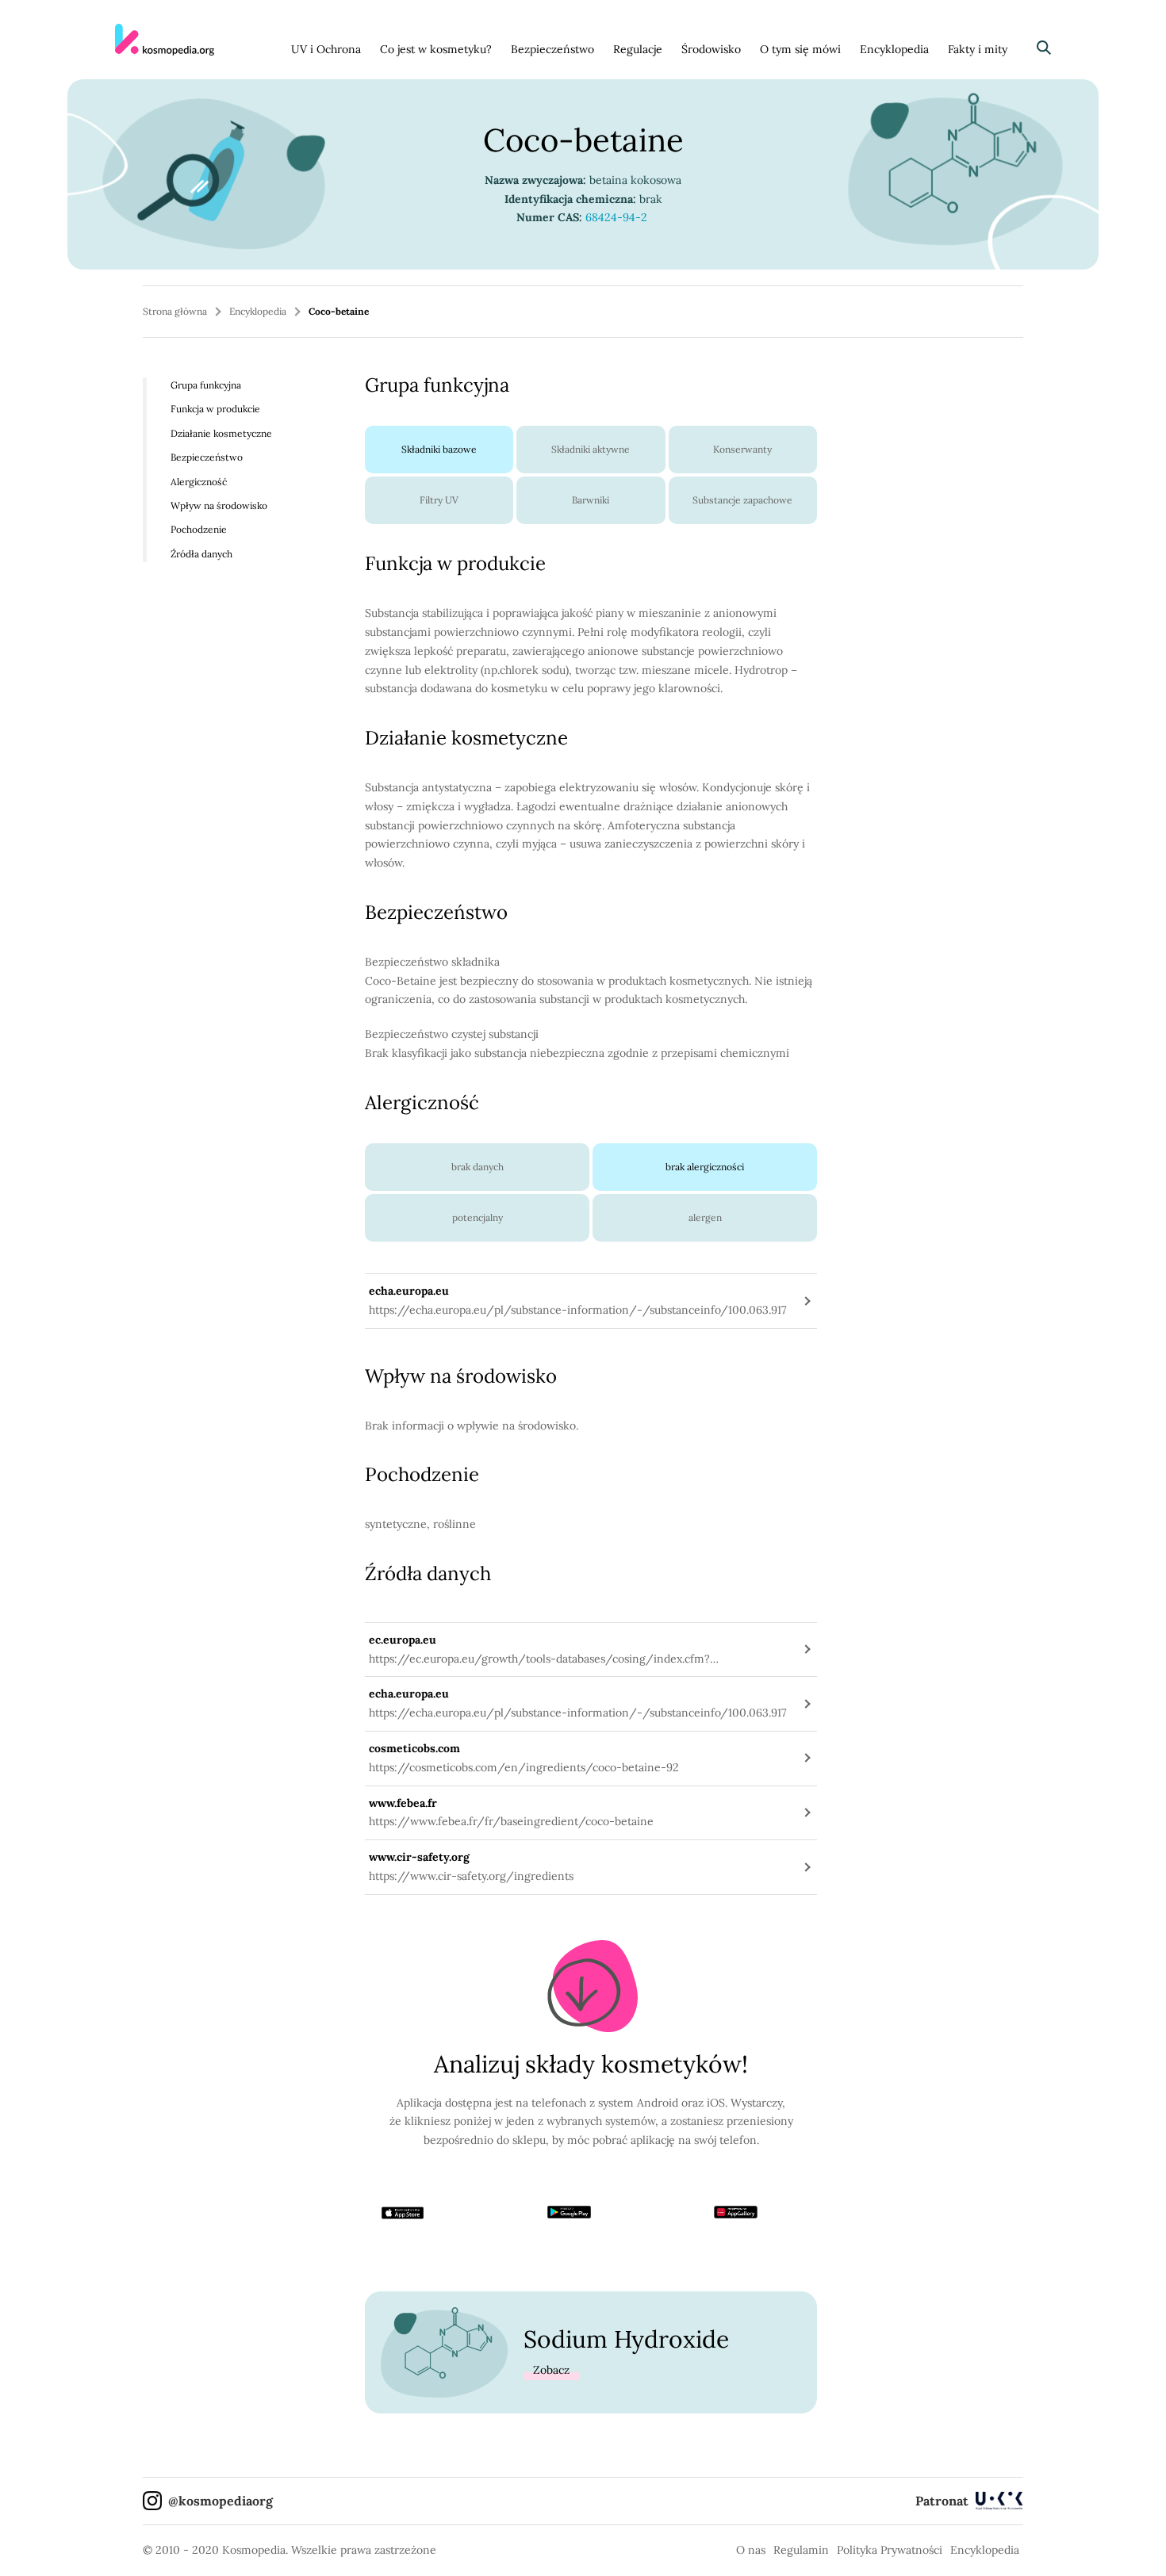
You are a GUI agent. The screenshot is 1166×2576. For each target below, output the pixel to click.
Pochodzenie (199, 529)
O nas (751, 2550)
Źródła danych (201, 554)
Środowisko (711, 49)
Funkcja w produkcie (215, 409)
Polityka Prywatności (890, 2550)
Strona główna (175, 311)
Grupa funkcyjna (206, 385)
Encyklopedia (894, 49)
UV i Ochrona (326, 49)
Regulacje (638, 49)
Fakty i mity (978, 49)
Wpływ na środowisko (219, 505)
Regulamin (801, 2550)
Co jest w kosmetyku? (436, 49)
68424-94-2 (618, 217)
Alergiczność (199, 481)
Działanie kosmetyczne (221, 433)
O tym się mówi (800, 49)
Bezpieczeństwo (552, 49)
